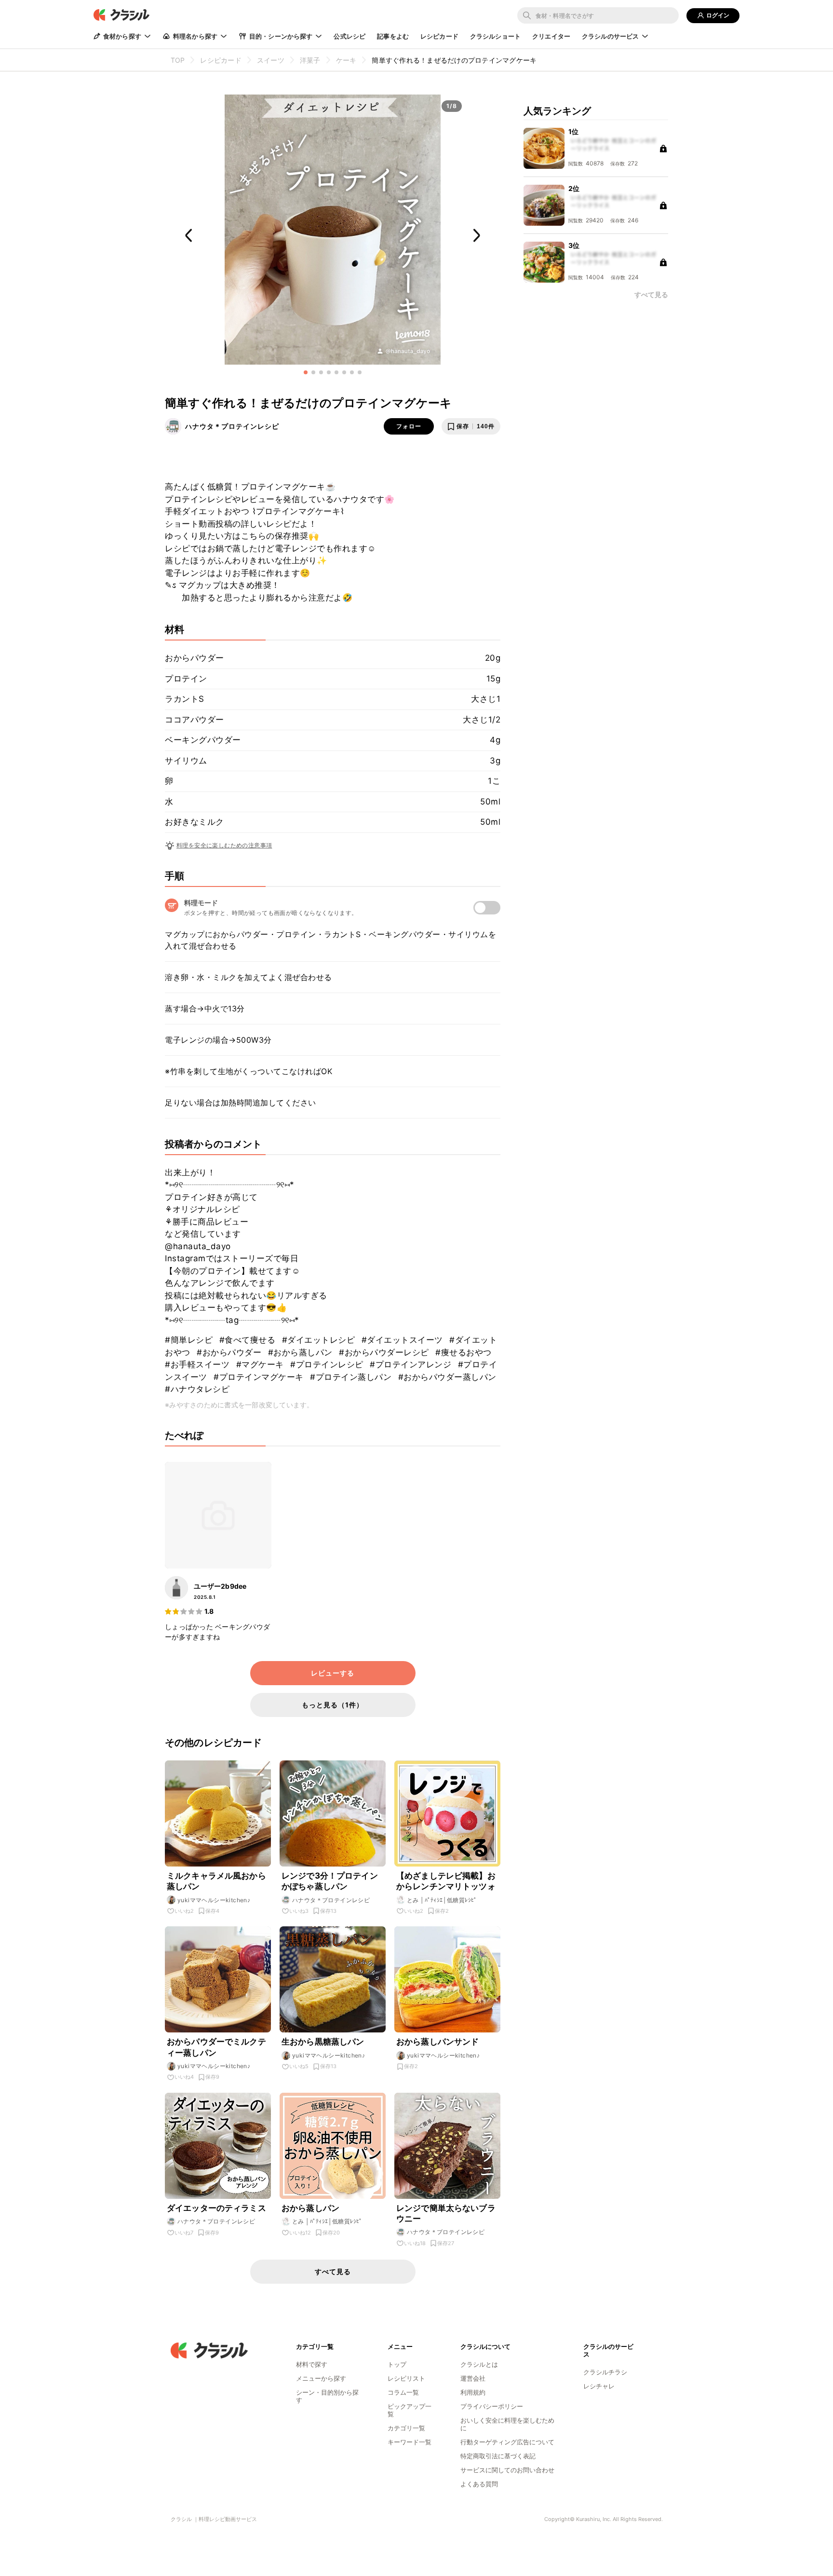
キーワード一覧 (410, 2442)
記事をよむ (393, 36)
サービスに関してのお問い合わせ (507, 2470)
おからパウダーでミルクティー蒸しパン (216, 2047)
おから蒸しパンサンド (438, 2042)
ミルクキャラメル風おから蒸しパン (216, 1881)
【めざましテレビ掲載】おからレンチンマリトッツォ (446, 1881)
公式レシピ (349, 36)
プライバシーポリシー (492, 2406)
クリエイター (551, 36)
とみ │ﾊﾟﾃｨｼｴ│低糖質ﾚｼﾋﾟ (442, 1900)
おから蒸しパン (310, 2208)
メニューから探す (321, 2378)
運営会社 (473, 2378)
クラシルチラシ (605, 2372)
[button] (306, 372)
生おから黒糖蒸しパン (323, 2042)
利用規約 (473, 2392)
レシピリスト (406, 2378)
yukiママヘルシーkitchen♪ (214, 1900)
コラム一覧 (403, 2392)
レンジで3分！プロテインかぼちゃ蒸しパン (330, 1881)
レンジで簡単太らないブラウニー (446, 2213)
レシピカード (439, 36)
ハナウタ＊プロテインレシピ (232, 426)
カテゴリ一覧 (406, 2428)
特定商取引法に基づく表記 (498, 2456)
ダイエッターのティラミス (216, 2208)
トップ (397, 2364)
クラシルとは (479, 2364)
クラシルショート (495, 36)
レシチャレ (599, 2386)
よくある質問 (479, 2484)
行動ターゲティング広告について (507, 2442)
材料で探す (312, 2364)
